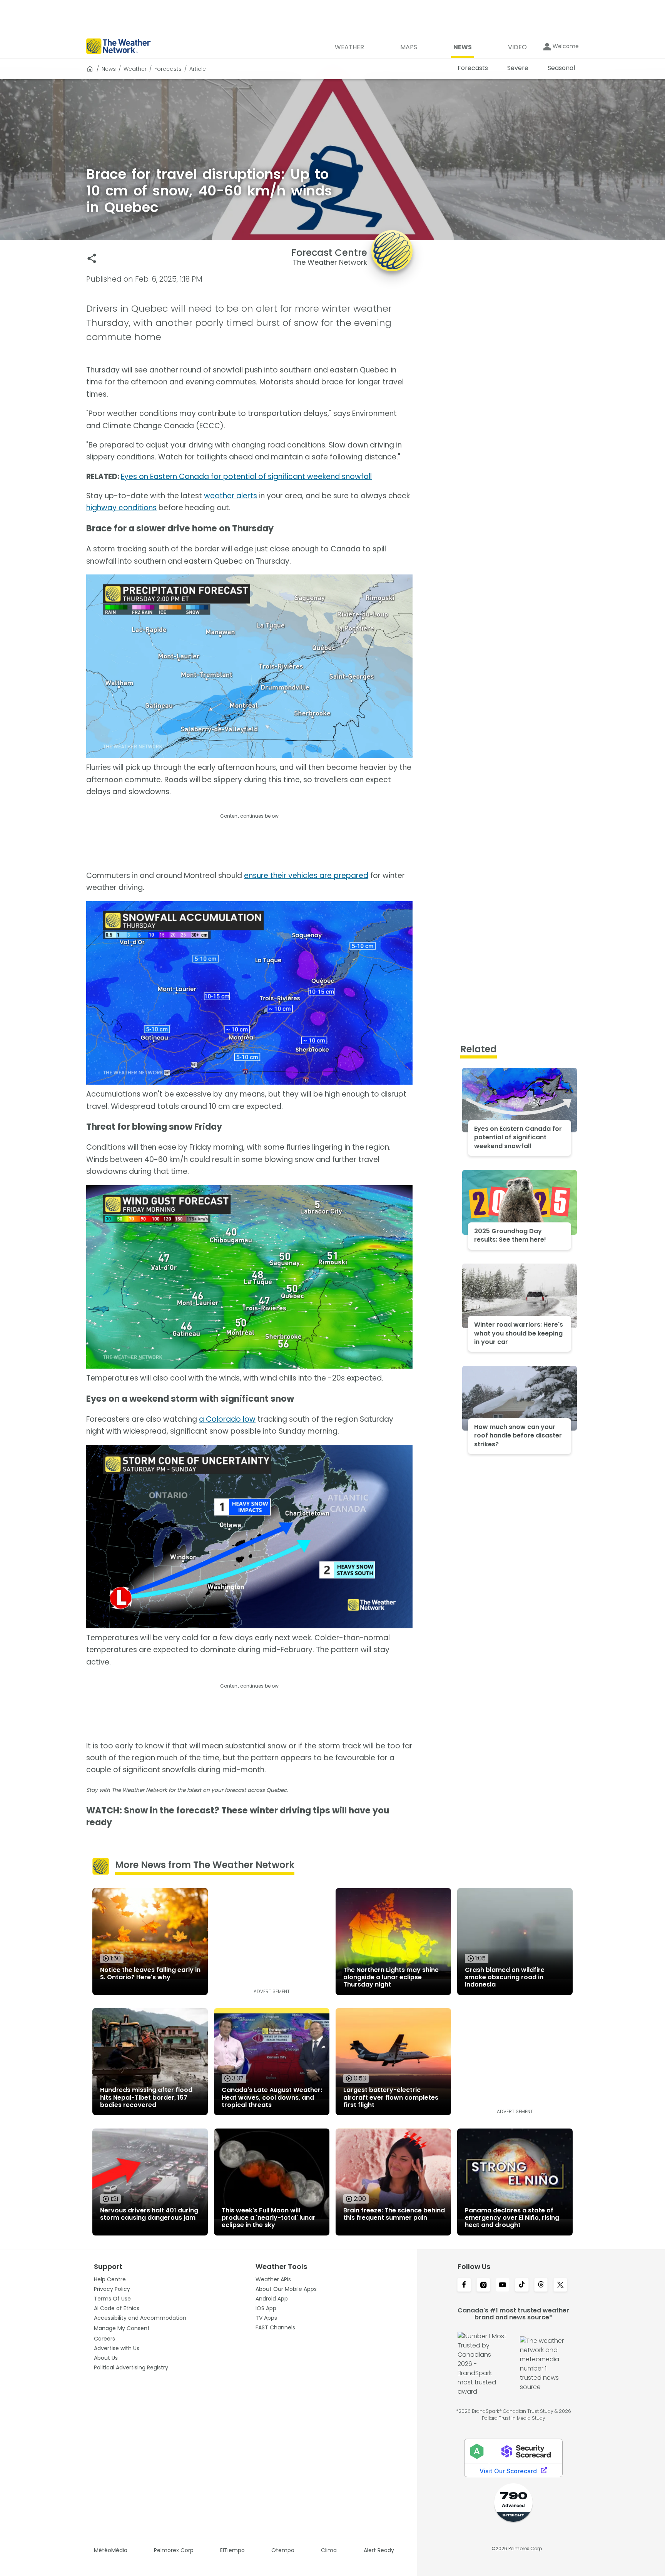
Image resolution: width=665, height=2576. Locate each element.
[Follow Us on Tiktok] (522, 2286)
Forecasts (168, 69)
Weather (135, 69)
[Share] (92, 258)
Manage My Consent (122, 2328)
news (109, 69)
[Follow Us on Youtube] (503, 2286)
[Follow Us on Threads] (541, 2286)
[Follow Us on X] (560, 2286)
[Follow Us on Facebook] (464, 2286)
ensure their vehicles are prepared (306, 876)
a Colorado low (227, 1419)
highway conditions (121, 508)
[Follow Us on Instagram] (483, 2286)
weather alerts (231, 496)
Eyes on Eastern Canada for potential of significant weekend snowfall (246, 477)
